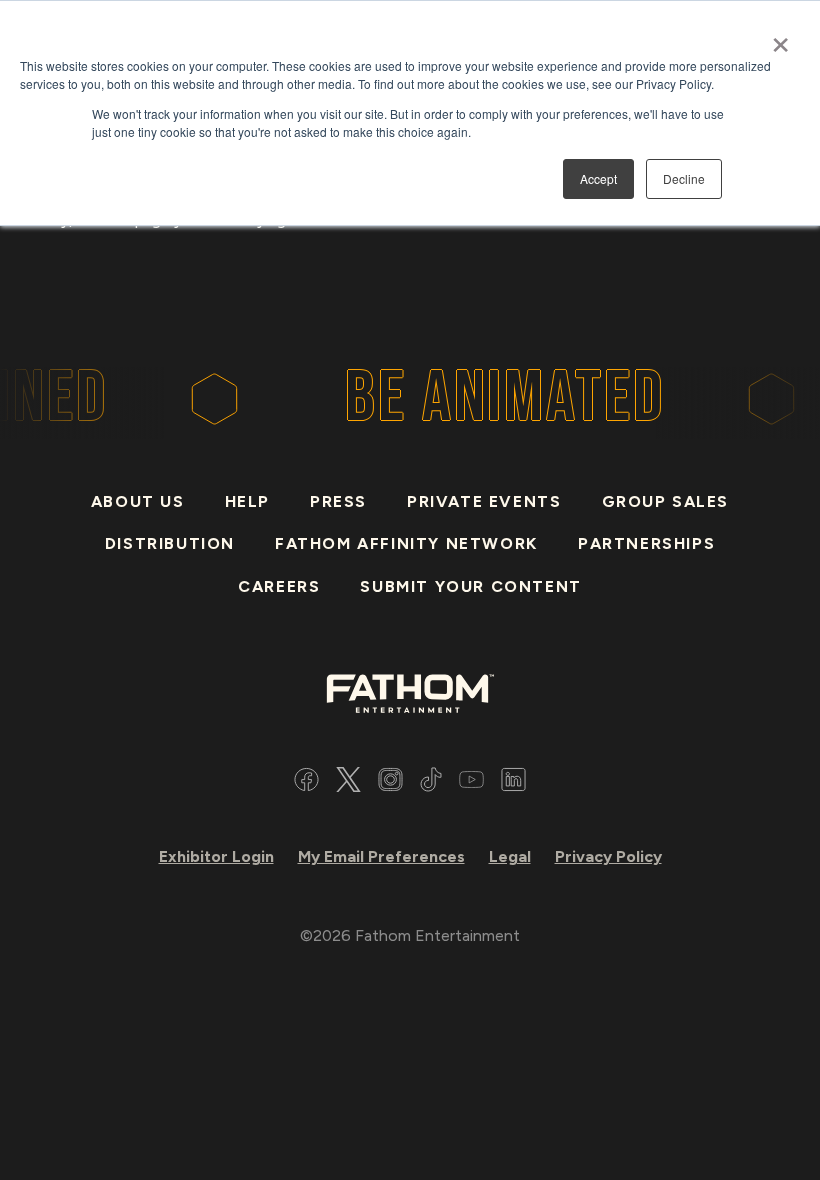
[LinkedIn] (513, 782)
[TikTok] (431, 782)
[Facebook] (306, 782)
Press (338, 501)
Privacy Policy (608, 856)
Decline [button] (684, 178)
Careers (279, 586)
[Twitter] (348, 782)
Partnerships (646, 543)
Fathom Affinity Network (406, 543)
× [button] (780, 38)
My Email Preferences (381, 856)
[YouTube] (471, 782)
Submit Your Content (470, 586)
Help (247, 501)
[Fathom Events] (410, 691)
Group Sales (666, 501)
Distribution (170, 543)
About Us (138, 501)
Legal (510, 856)
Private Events (484, 501)
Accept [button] (598, 178)
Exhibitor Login (216, 856)
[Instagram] (390, 782)
